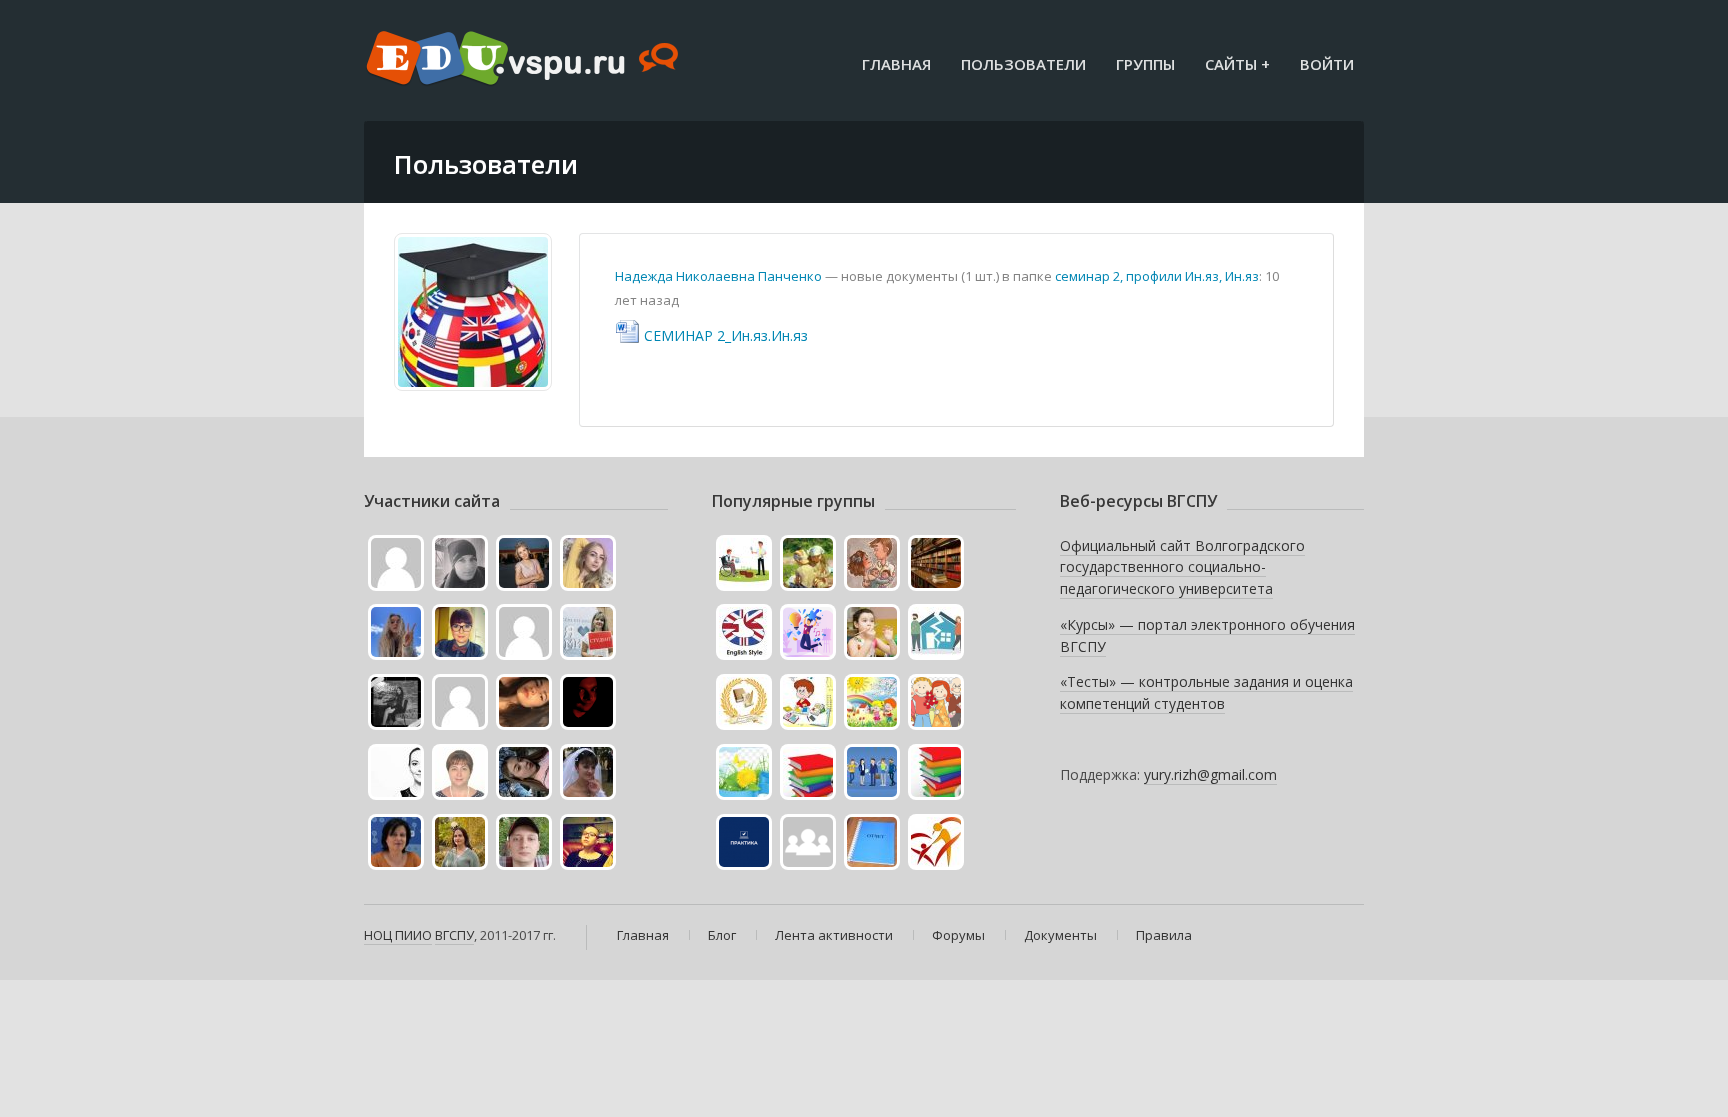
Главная (896, 64)
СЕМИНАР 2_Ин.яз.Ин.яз (726, 335)
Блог (722, 935)
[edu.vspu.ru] (524, 60)
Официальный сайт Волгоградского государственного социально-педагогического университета (1182, 567)
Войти (1327, 64)
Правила (1164, 935)
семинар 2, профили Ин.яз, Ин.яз (1157, 276)
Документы (1060, 935)
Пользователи (1023, 64)
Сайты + (1237, 64)
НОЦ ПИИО (398, 935)
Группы (1145, 64)
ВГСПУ (454, 935)
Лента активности (834, 935)
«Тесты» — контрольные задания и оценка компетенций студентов (1206, 692)
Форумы (958, 935)
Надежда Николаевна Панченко (718, 276)
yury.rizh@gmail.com (1210, 774)
